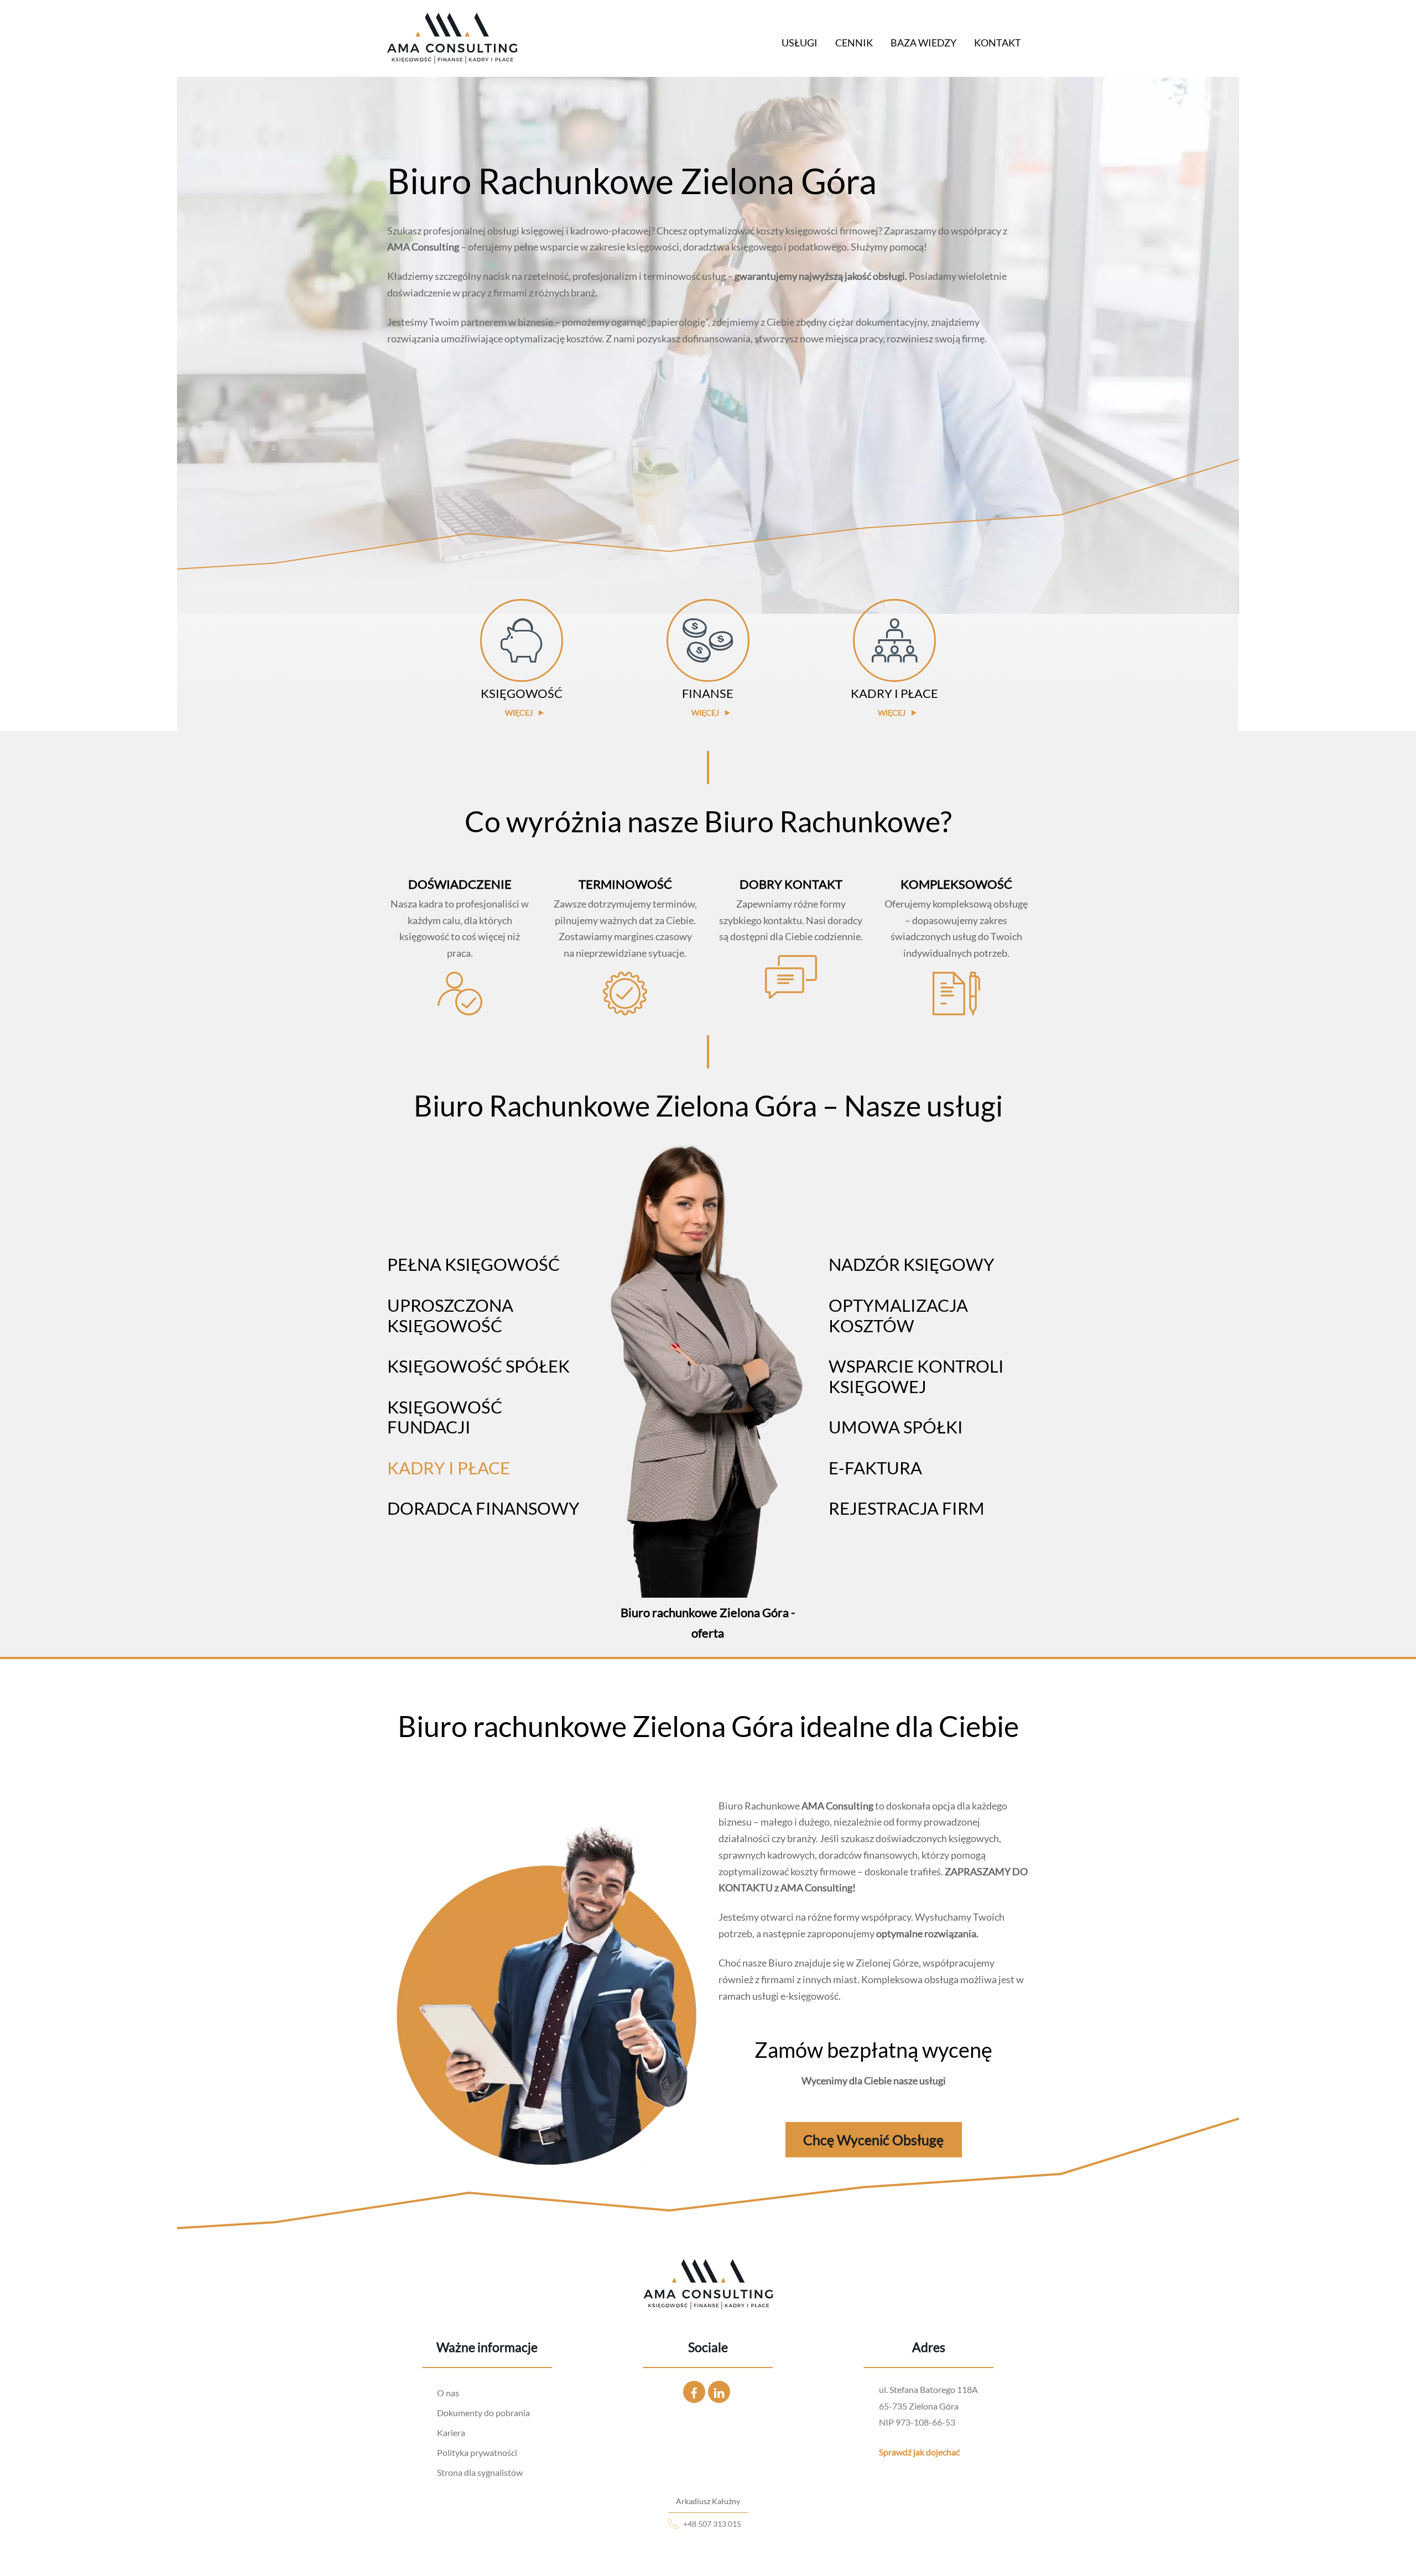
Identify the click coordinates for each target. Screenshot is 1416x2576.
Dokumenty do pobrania (483, 2413)
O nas (448, 2393)
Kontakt (998, 43)
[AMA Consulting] (452, 57)
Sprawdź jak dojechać (919, 2452)
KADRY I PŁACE (449, 1468)
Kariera (451, 2432)
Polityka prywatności (477, 2452)
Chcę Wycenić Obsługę (873, 2140)
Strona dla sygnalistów (480, 2472)
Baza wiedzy (923, 43)
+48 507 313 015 (712, 2524)
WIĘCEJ (519, 713)
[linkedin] (719, 2390)
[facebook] (694, 2390)
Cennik (854, 43)
